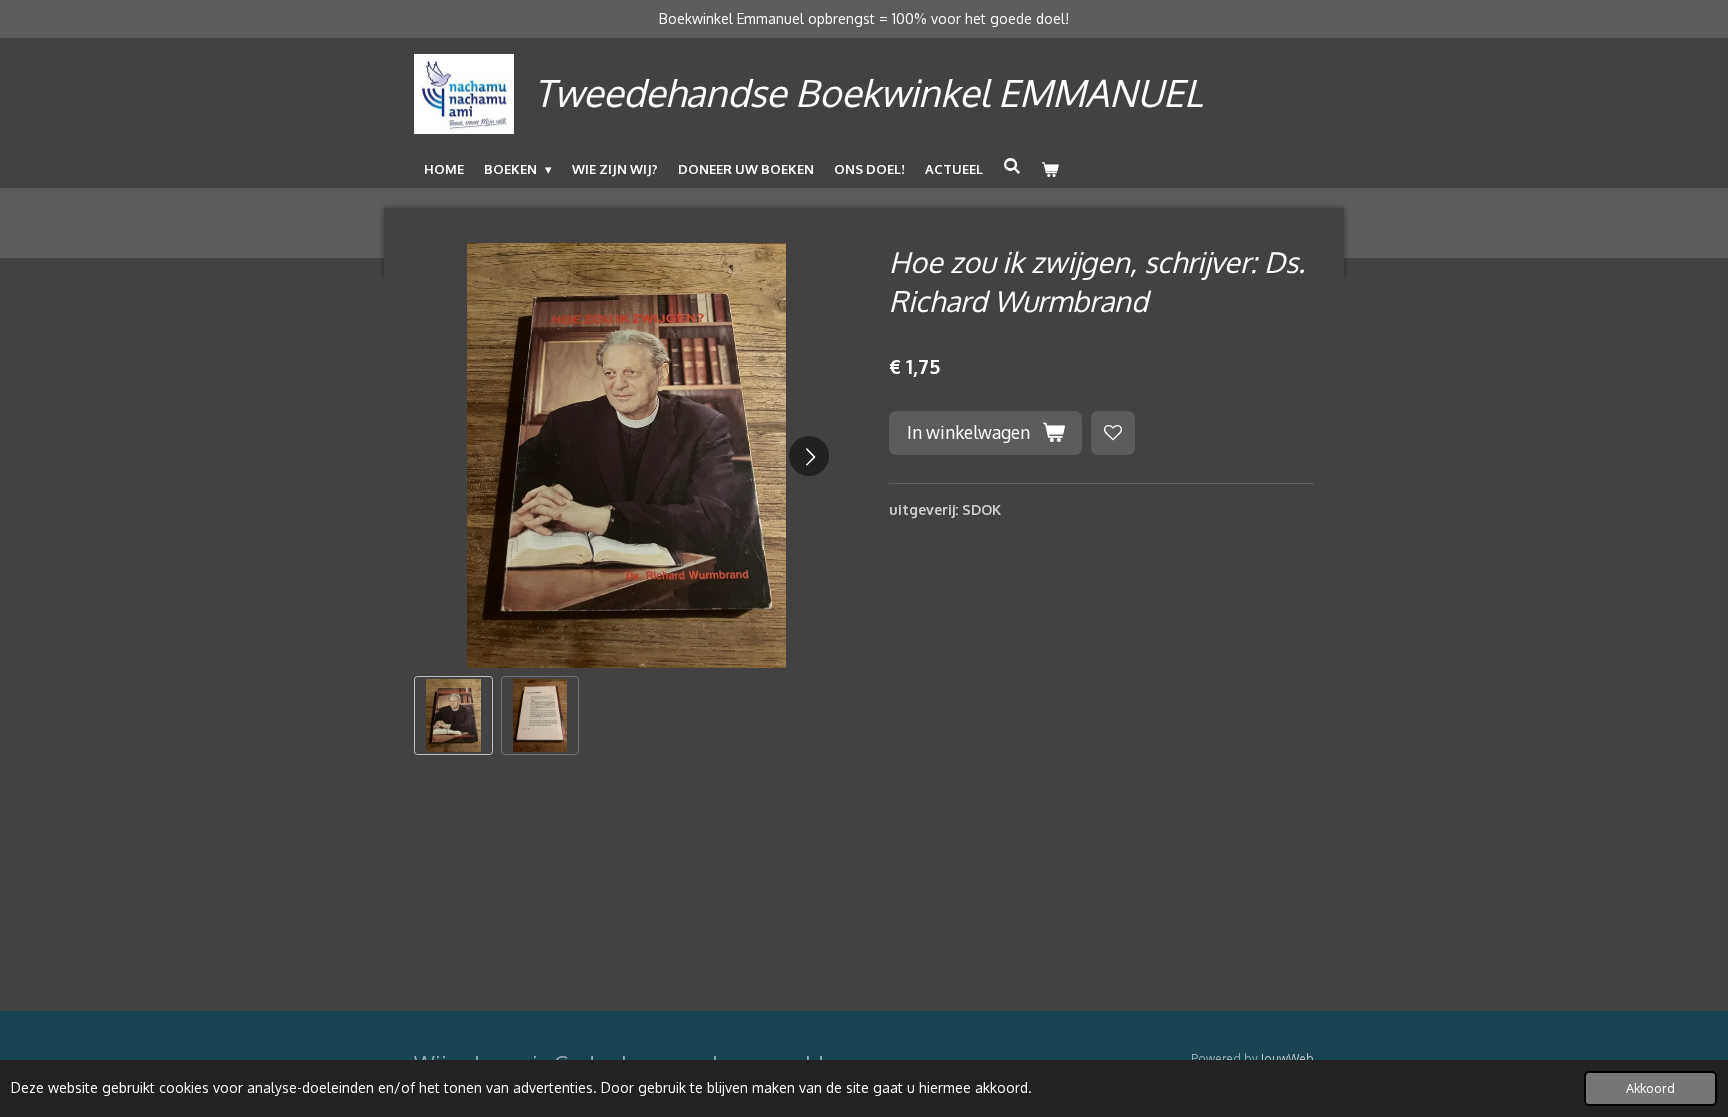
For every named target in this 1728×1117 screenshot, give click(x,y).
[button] (453, 715)
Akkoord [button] (1650, 1088)
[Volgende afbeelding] (809, 456)
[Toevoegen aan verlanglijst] (1113, 433)
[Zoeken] (1012, 166)
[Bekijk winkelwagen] (1050, 169)
